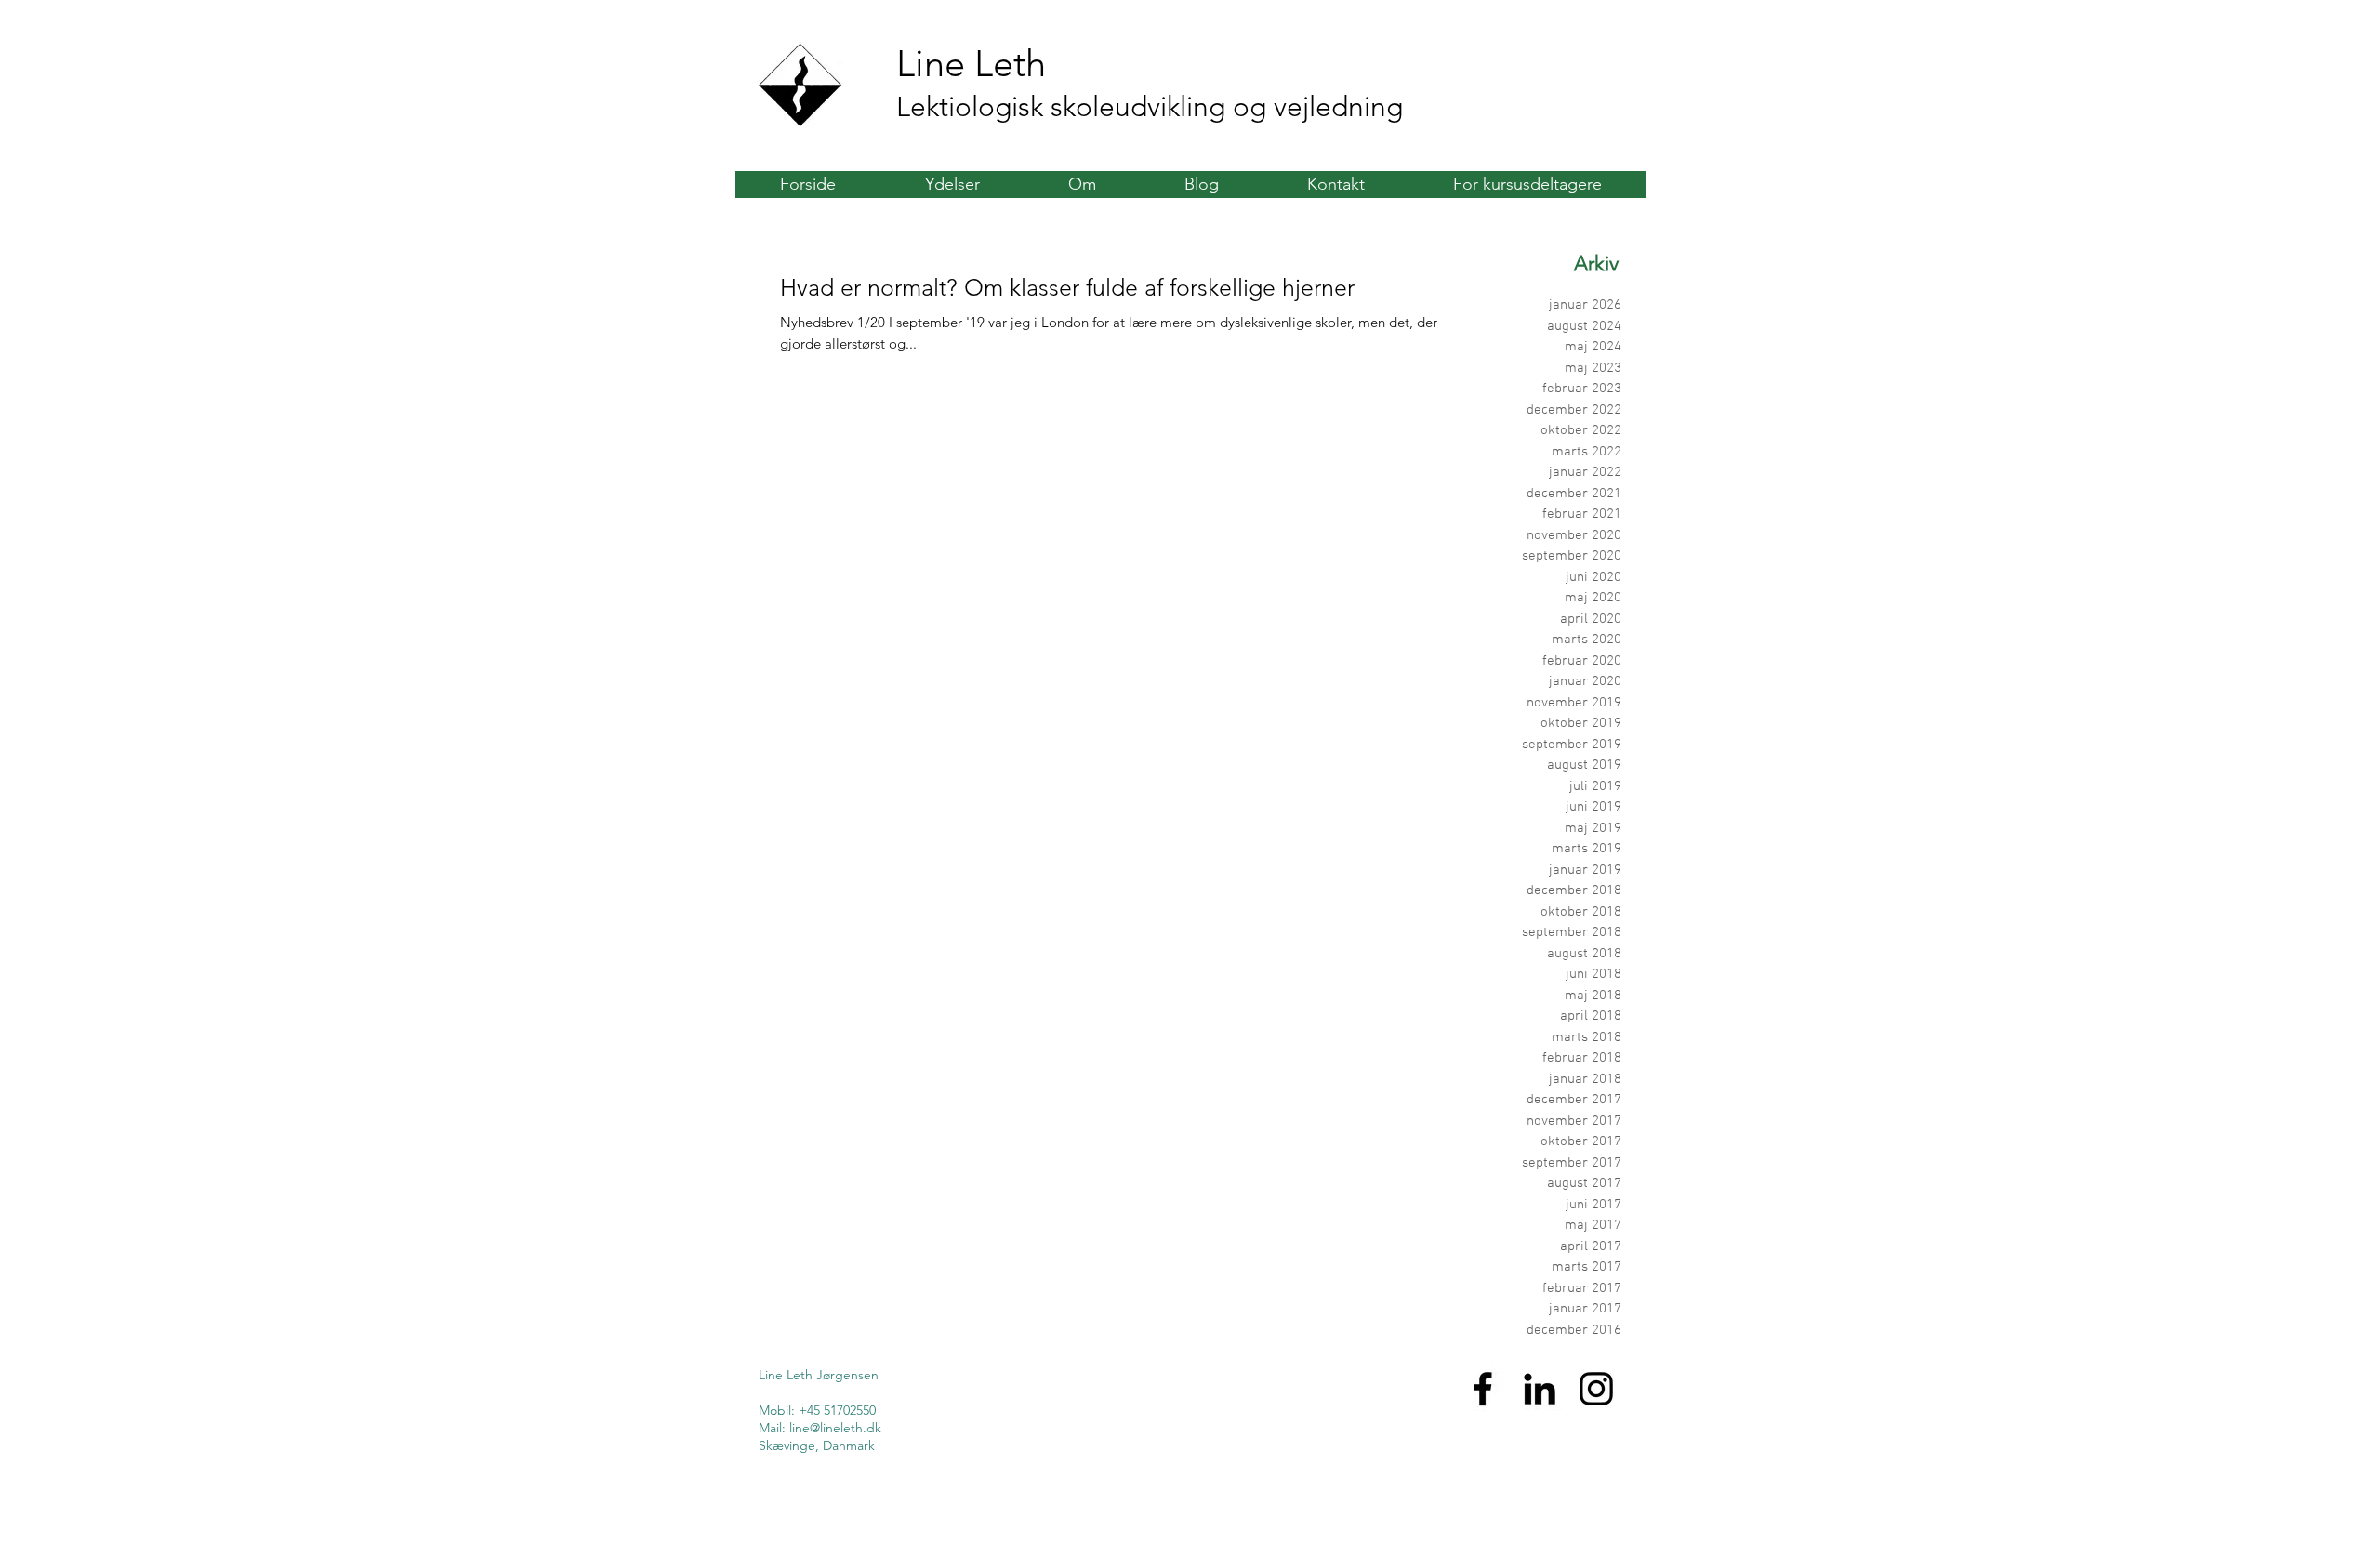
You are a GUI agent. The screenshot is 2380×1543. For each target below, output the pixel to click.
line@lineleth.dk (835, 1428)
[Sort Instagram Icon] (1596, 1389)
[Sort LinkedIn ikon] (1540, 1389)
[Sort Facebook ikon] (1483, 1389)
